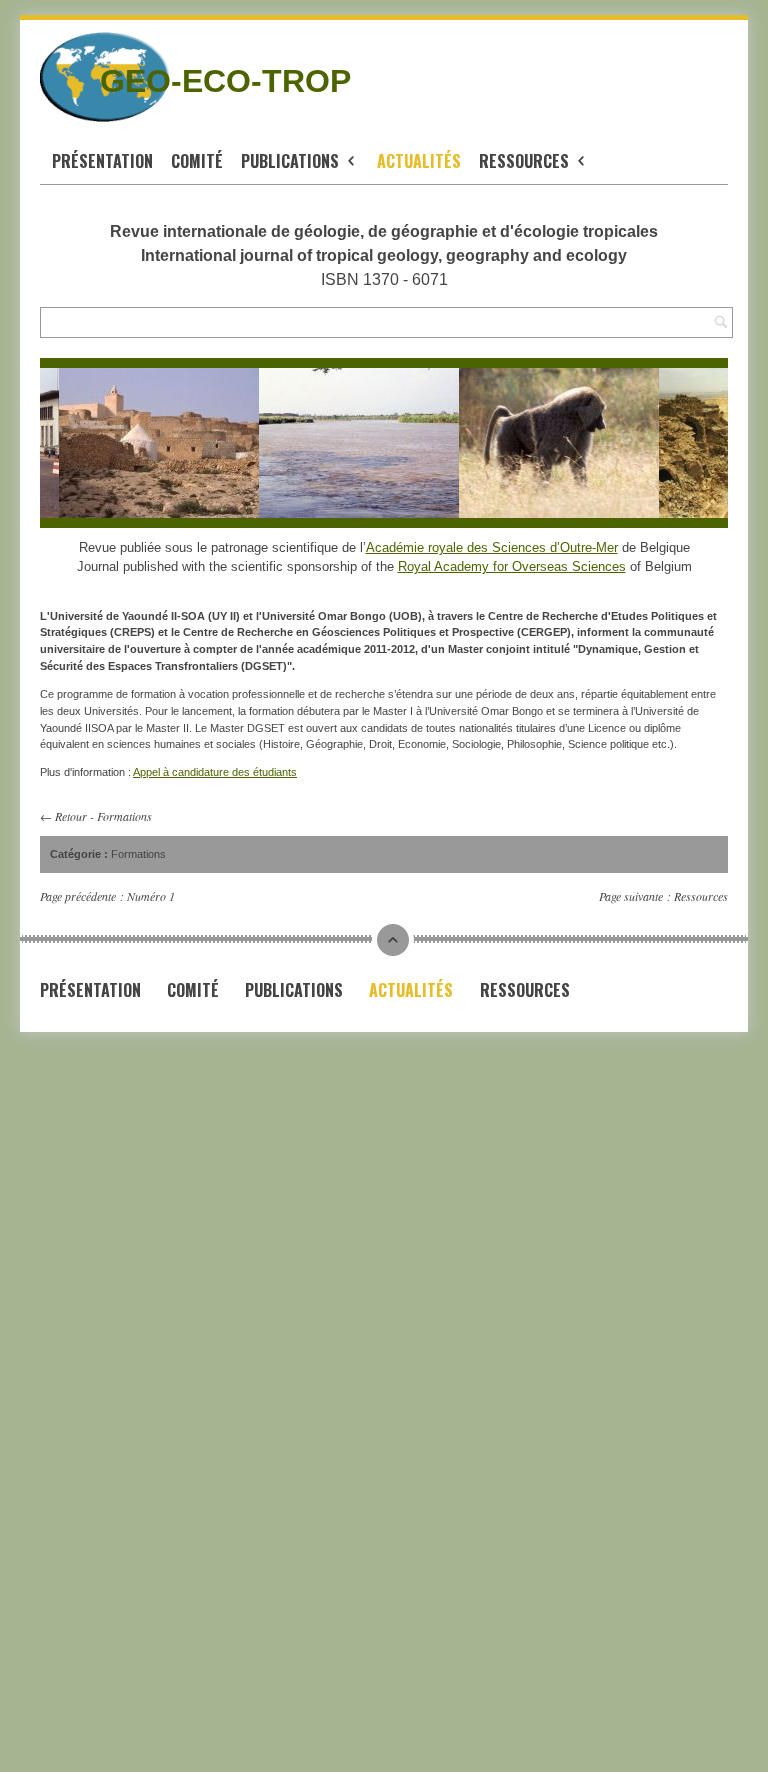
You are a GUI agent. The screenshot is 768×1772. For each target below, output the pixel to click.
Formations (124, 816)
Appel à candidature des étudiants (215, 772)
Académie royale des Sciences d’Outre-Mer (492, 547)
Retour (71, 816)
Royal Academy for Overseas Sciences (512, 566)
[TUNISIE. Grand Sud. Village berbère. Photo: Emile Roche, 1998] (152, 443)
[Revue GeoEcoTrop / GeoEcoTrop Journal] (56, 77)
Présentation (102, 161)
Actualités (419, 161)
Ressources (526, 161)
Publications (292, 161)
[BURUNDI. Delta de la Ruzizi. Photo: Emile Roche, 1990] (352, 443)
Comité (197, 161)
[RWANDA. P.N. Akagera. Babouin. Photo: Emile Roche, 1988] (552, 443)
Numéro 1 (151, 896)
